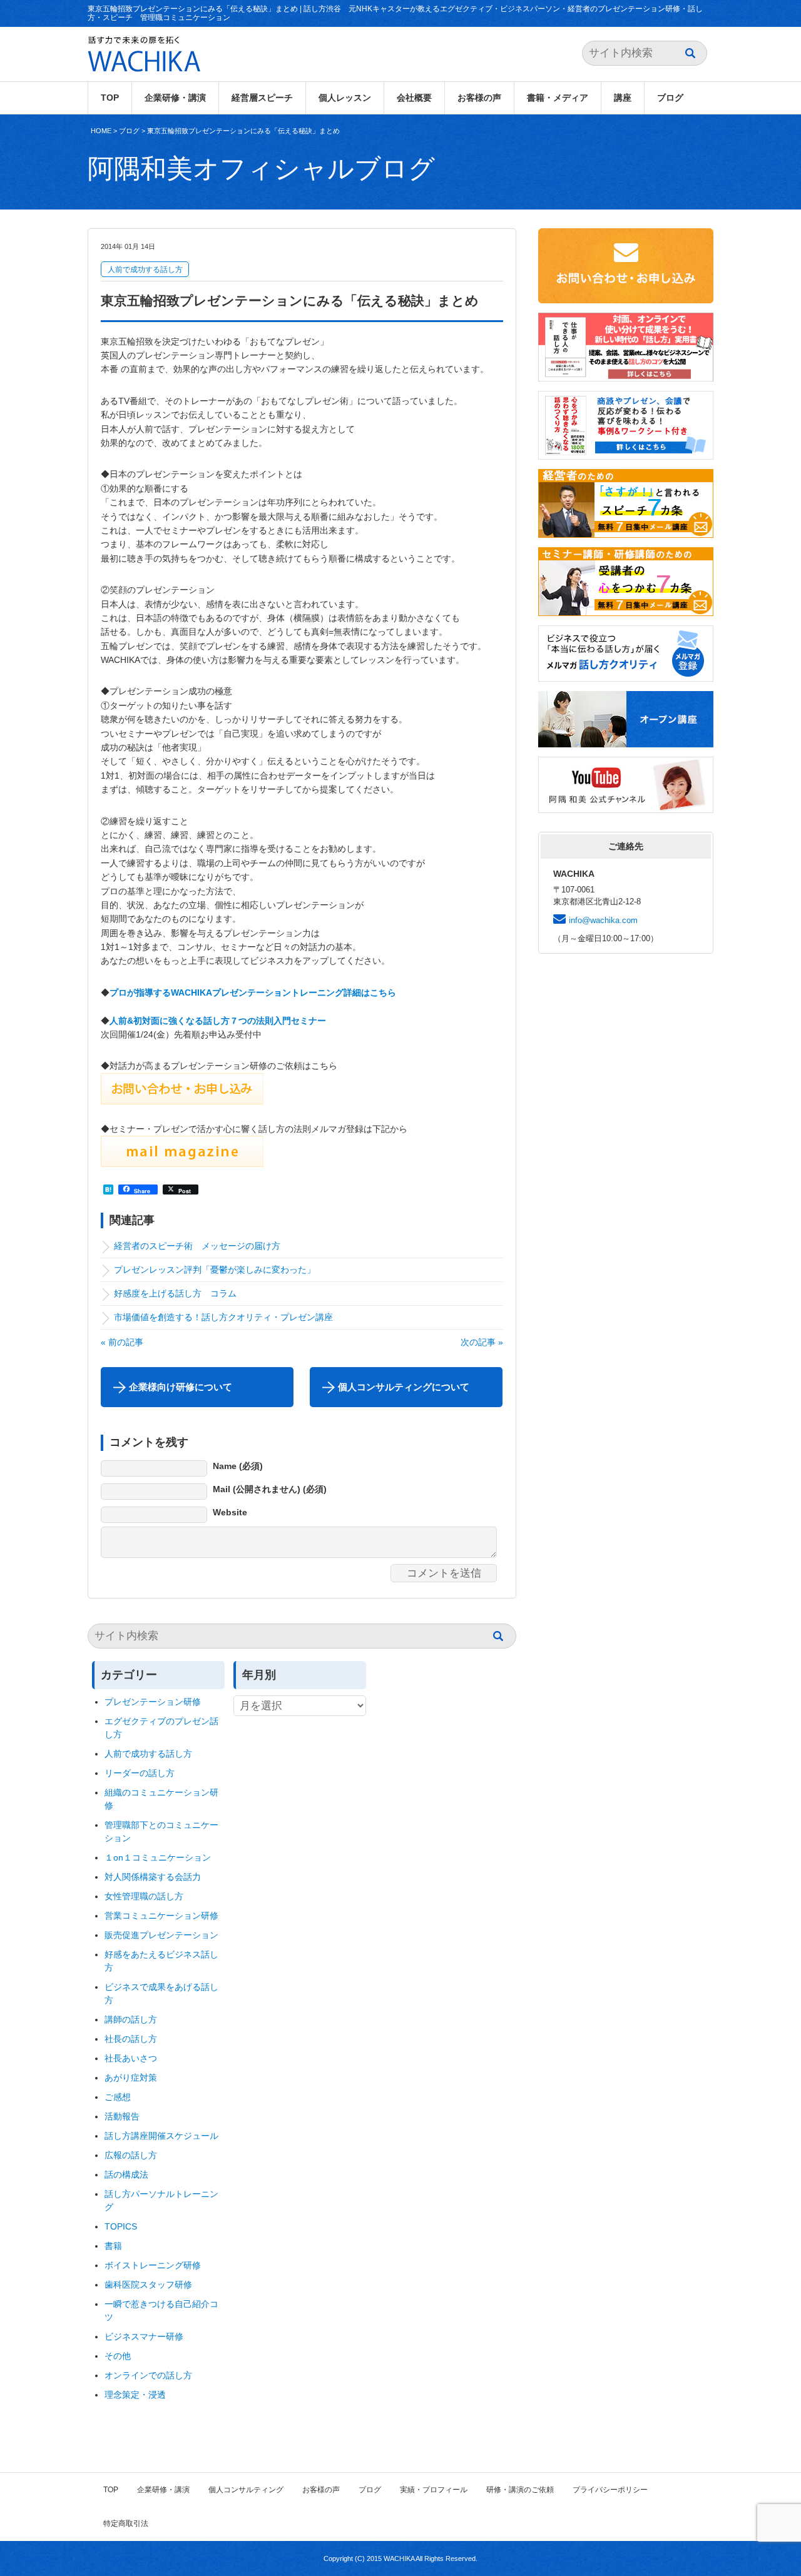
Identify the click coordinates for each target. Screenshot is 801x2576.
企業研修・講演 (175, 98)
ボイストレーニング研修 (153, 2265)
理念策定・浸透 (135, 2395)
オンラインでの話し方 (148, 2375)
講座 (623, 98)
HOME (101, 131)
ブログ (670, 98)
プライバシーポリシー (610, 2490)
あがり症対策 (135, 2078)
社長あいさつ (131, 2058)
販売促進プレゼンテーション (161, 1935)
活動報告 (122, 2116)
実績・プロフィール (434, 2490)
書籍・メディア (558, 98)
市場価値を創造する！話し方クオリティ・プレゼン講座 (223, 1317)
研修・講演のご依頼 (520, 2490)
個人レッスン (345, 98)
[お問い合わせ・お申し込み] (182, 1097)
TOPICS (121, 2226)
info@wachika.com (603, 920)
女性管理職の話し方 (144, 1896)
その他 (118, 2356)
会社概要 (414, 98)
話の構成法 (126, 2174)
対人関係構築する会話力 (153, 1877)
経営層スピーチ (262, 98)
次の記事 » (482, 1342)
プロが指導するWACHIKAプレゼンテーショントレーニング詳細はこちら (253, 993)
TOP (110, 98)
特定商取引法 (126, 2523)
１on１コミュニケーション (158, 1857)
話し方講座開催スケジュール (161, 2136)
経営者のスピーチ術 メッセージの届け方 (197, 1246)
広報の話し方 (131, 2155)
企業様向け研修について (181, 1387)
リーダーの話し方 (140, 1773)
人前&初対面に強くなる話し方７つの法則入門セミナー (218, 1021)
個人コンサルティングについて (404, 1387)
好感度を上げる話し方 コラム (180, 1293)
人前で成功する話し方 (145, 270)
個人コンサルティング (246, 2490)
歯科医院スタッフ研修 (148, 2285)
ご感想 (118, 2097)
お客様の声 (479, 98)
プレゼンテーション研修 (153, 1702)
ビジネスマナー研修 (148, 2336)
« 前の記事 (122, 1342)
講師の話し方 (131, 2019)
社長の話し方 (131, 2039)
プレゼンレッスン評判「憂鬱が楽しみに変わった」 (215, 1270)
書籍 (113, 2246)
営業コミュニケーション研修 (161, 1916)
